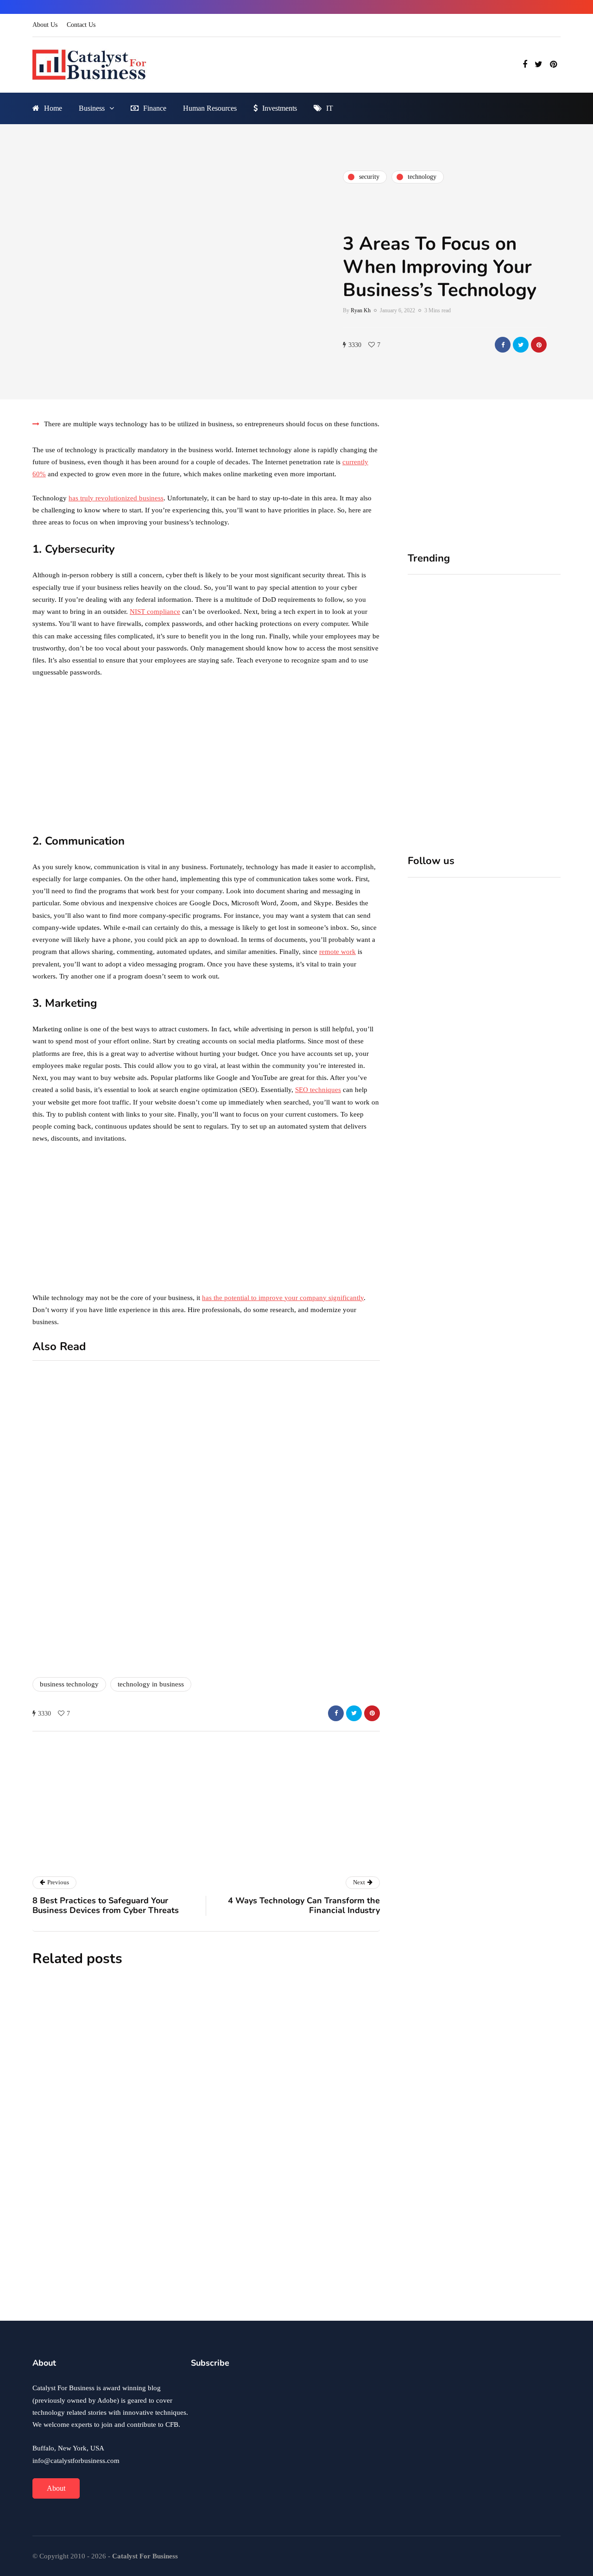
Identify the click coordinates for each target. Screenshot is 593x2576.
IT (330, 108)
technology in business (151, 1684)
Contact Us (81, 25)
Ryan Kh (361, 310)
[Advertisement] (206, 755)
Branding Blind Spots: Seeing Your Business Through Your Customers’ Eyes (520, 712)
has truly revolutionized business (116, 498)
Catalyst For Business (166, 1858)
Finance (155, 108)
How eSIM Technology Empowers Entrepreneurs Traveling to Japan (264, 2060)
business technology (69, 1684)
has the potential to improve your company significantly (283, 1298)
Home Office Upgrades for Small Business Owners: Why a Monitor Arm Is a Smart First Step (443, 712)
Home (53, 108)
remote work (338, 952)
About (56, 2488)
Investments (280, 108)
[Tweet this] (521, 345)
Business (92, 108)
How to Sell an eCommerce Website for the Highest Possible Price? (334, 1502)
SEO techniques (318, 1090)
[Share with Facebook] (503, 345)
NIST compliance (155, 612)
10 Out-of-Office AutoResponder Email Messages (153, 1492)
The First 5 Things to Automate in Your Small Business (256, 2177)
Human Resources (210, 108)
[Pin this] (539, 345)
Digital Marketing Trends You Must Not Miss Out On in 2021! (338, 1604)
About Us (45, 25)
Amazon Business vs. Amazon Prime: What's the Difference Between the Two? (160, 1640)
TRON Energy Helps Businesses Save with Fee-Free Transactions (261, 2281)
